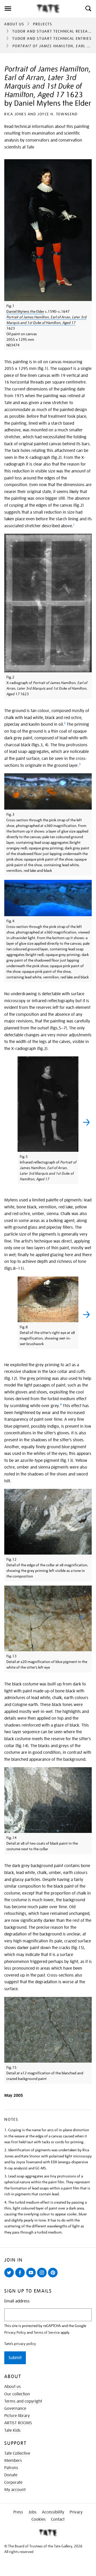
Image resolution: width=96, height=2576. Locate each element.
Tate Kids (12, 2430)
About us (13, 2387)
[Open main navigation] (18, 9)
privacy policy (25, 2344)
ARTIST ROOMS (18, 2423)
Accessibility (53, 2512)
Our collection (17, 2394)
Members (13, 2461)
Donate (11, 2475)
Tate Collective (17, 2453)
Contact (58, 2519)
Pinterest (54, 2277)
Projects (43, 24)
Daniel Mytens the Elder (25, 311)
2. (6, 2150)
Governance (15, 2409)
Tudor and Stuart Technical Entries (52, 38)
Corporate (13, 2483)
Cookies (39, 2519)
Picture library (17, 2416)
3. (6, 2176)
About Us (14, 24)
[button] (88, 9)
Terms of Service (47, 2332)
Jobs (32, 2512)
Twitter (10, 2277)
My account (15, 2490)
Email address (17, 2301)
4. (6, 2202)
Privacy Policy (15, 2332)
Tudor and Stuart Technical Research (54, 31)
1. (6, 2130)
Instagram (43, 2277)
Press (18, 2512)
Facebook (21, 2277)
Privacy (76, 2512)
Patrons (11, 2468)
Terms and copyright (23, 2401)
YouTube (32, 2277)
